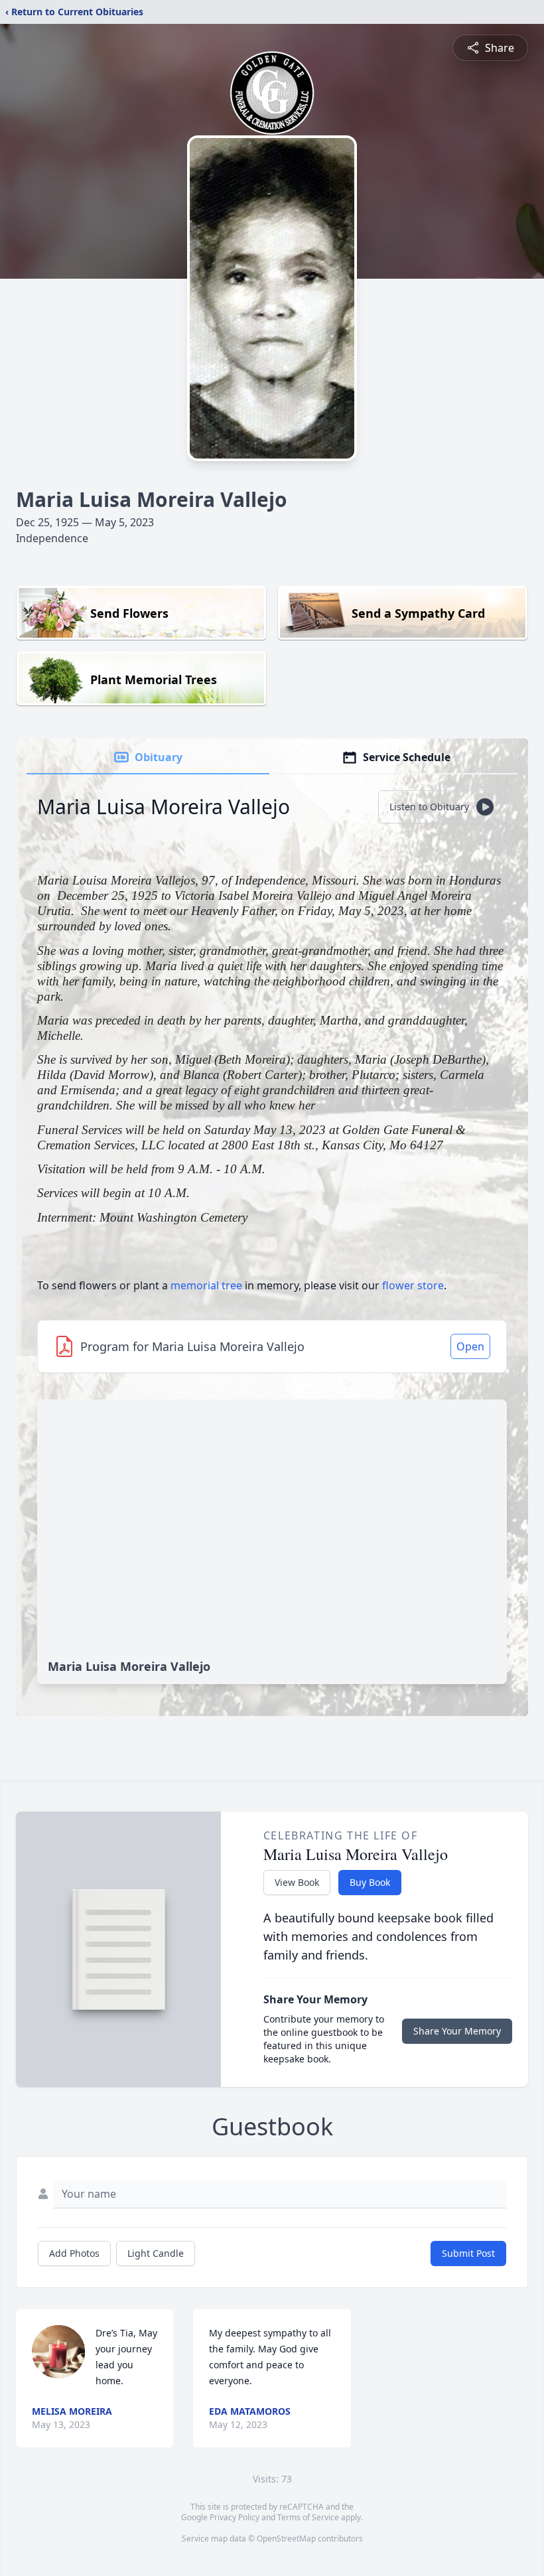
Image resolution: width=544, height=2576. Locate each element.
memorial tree (206, 1285)
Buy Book (370, 1882)
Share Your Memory (457, 2031)
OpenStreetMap (286, 2539)
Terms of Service (308, 2517)
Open (470, 1346)
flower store (413, 1285)
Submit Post (468, 2253)
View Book (297, 1882)
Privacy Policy (235, 2517)
